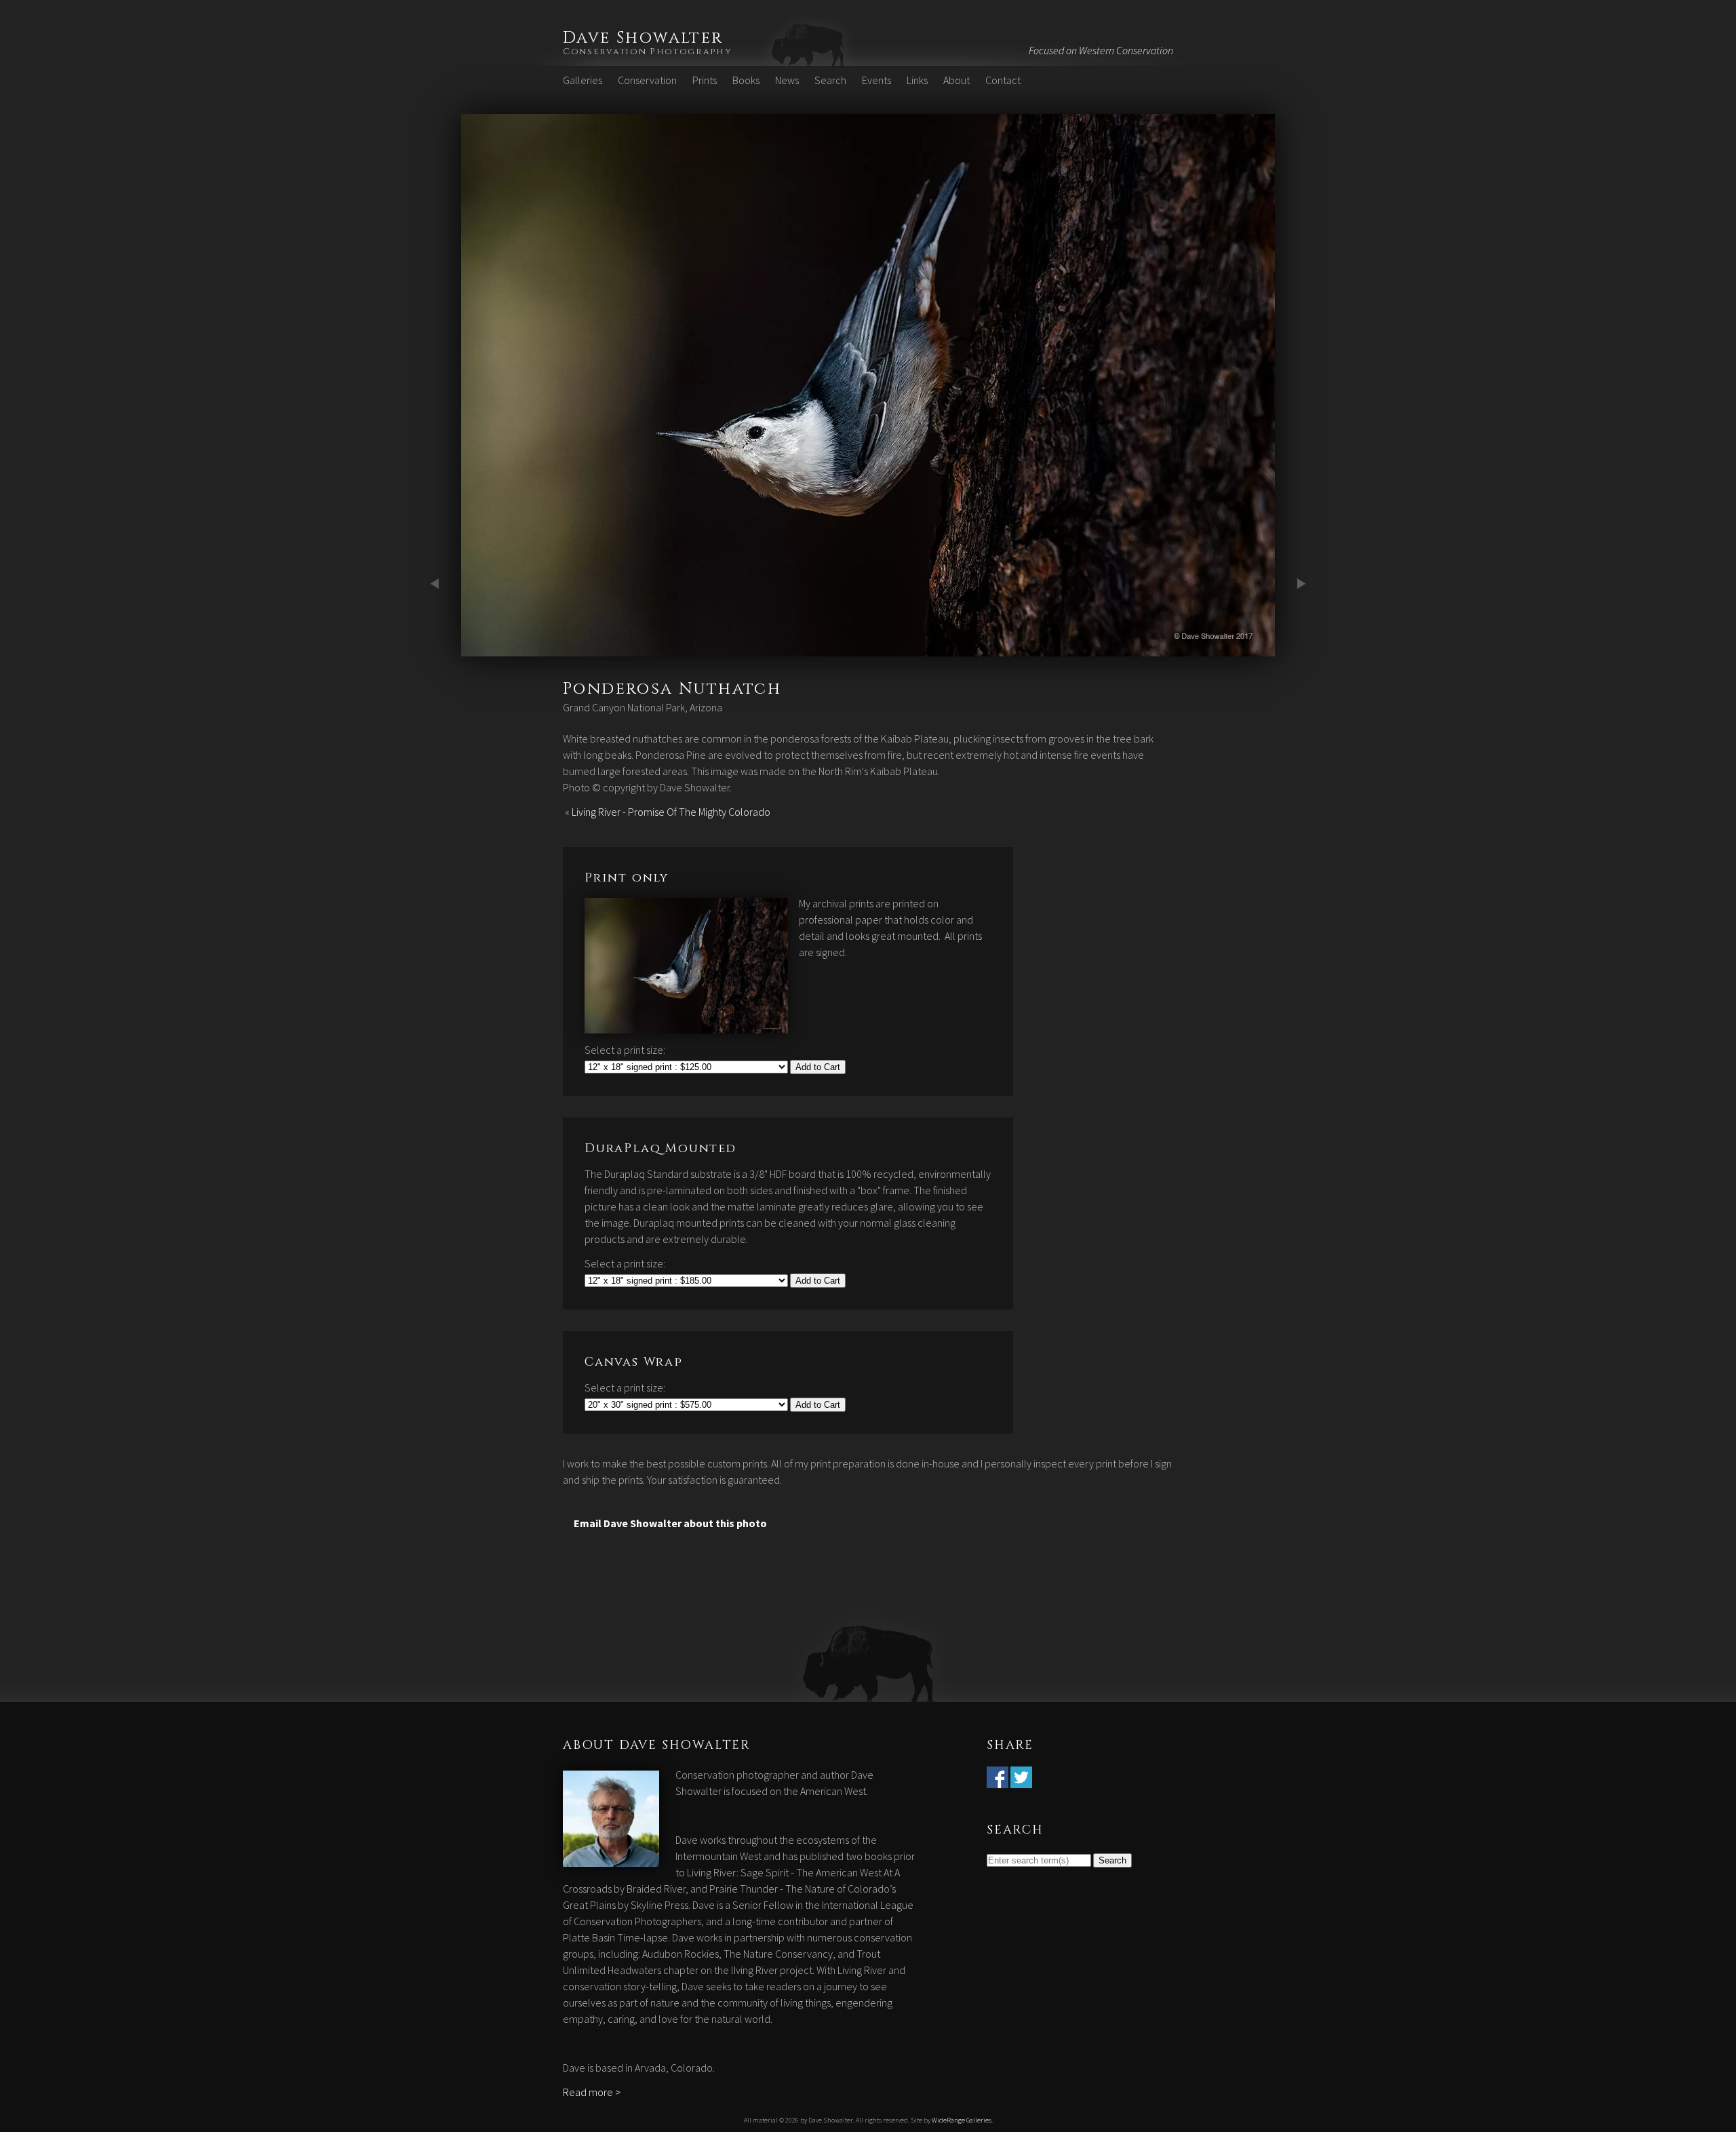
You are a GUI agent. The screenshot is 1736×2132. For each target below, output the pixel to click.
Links (917, 80)
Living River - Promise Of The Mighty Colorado (671, 812)
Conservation (647, 80)
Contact (1003, 80)
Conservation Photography (648, 52)
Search (830, 80)
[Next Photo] (868, 648)
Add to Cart (818, 1067)
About (956, 80)
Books (746, 80)
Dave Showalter (643, 38)
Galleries (583, 80)
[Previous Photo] (437, 648)
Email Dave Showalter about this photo (670, 1523)
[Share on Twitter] (1021, 1780)
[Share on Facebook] (998, 1780)
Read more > (592, 2092)
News (787, 80)
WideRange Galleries (962, 2120)
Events (876, 80)
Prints (705, 80)
